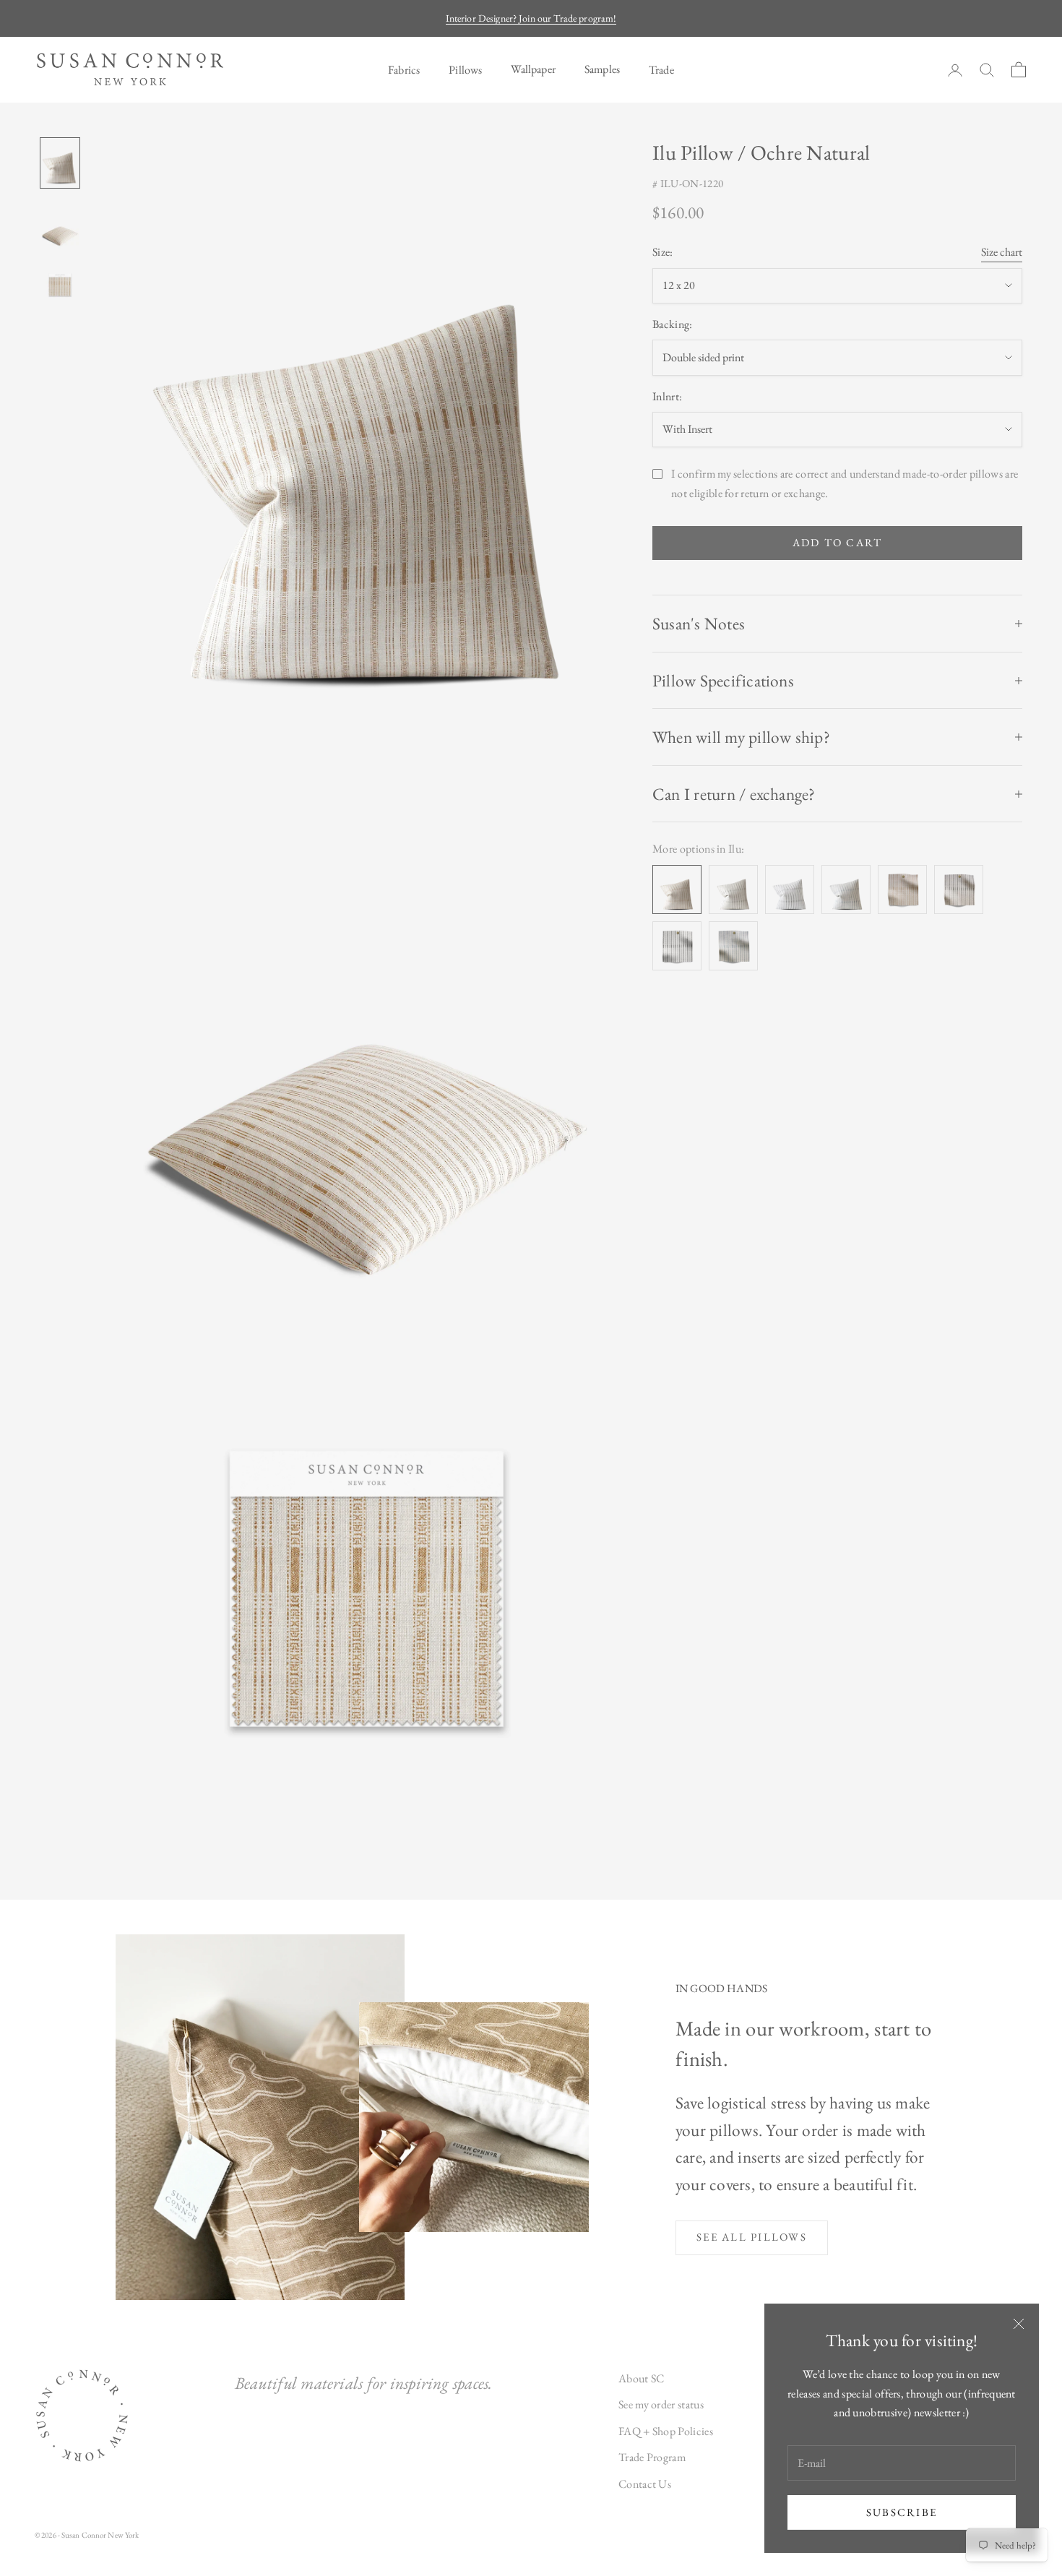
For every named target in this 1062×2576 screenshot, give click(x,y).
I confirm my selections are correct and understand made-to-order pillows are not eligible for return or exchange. (845, 483)
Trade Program (652, 2457)
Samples (602, 69)
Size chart (1002, 253)
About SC (642, 2378)
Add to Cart (838, 543)
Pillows (465, 70)
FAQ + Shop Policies (666, 2431)
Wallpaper (533, 69)
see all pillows (752, 2237)
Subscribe (902, 2512)
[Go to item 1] (60, 163)
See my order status (661, 2404)
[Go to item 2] (60, 226)
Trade (661, 70)
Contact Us (645, 2484)
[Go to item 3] (60, 284)
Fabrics (404, 70)
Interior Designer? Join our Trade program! (531, 18)
